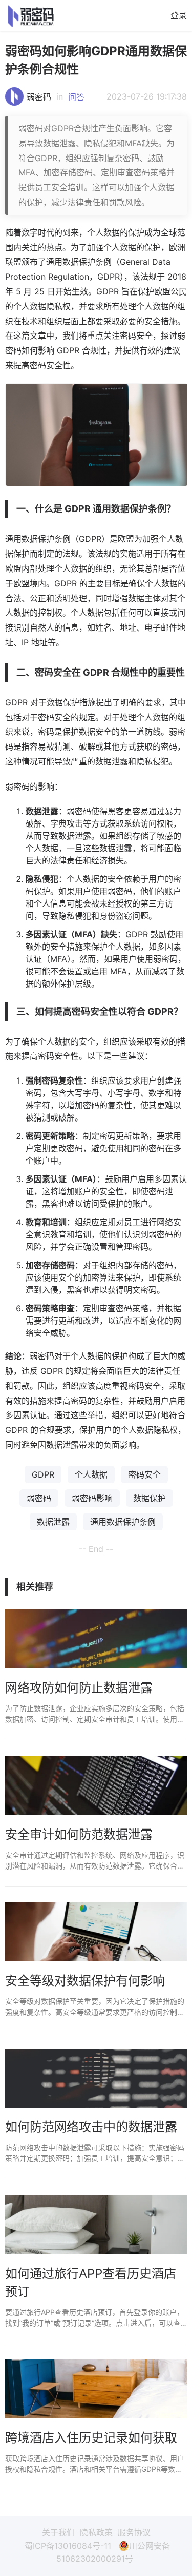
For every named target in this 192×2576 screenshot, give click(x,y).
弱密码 (39, 97)
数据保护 (150, 1498)
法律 (58, 860)
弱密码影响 (92, 1498)
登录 (179, 15)
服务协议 (134, 2532)
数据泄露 (53, 1522)
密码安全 (144, 1474)
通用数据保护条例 (123, 1522)
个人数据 (91, 1474)
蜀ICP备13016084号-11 (68, 2546)
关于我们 (58, 2532)
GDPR (43, 1474)
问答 (76, 97)
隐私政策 (96, 2532)
